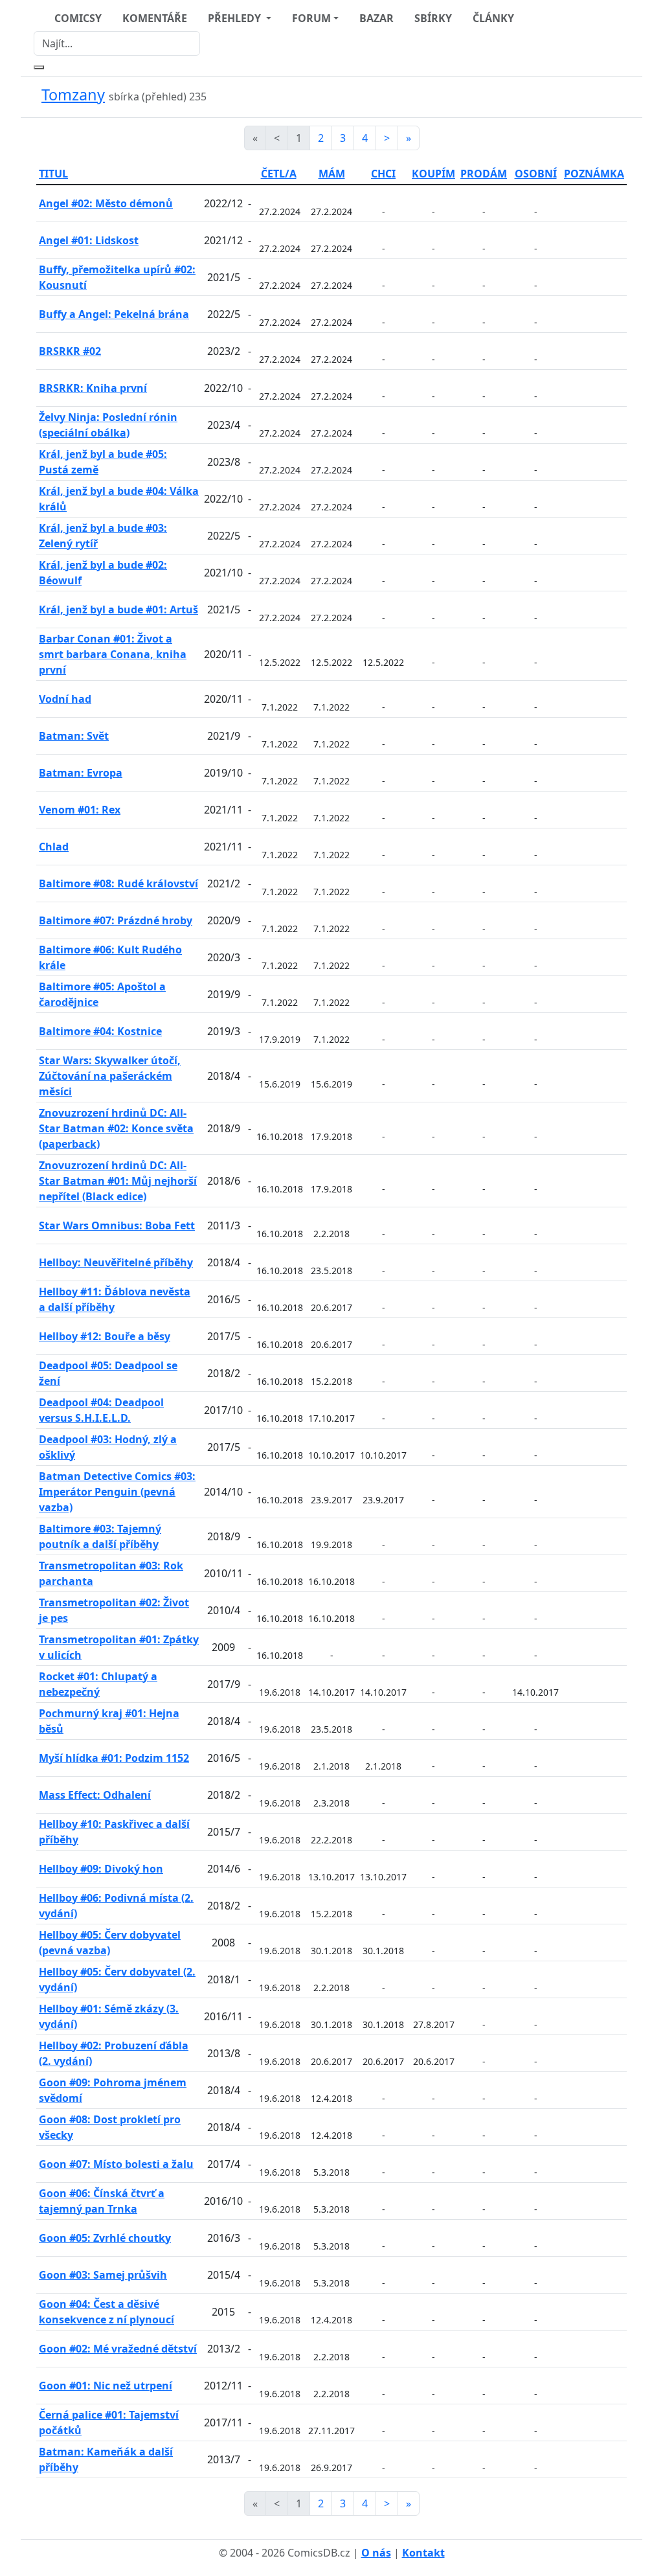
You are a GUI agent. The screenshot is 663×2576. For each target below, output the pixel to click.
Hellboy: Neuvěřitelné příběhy (116, 1262)
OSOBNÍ (536, 174)
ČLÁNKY (493, 18)
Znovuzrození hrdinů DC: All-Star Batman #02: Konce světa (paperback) (116, 1128)
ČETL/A (279, 174)
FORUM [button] (311, 18)
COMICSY (78, 18)
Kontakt (423, 2553)
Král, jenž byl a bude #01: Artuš (118, 610)
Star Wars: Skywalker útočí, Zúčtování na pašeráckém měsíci (110, 1076)
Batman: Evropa (81, 773)
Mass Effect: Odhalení (95, 1795)
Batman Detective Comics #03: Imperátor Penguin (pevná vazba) (117, 1492)
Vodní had (65, 699)
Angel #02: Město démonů (106, 203)
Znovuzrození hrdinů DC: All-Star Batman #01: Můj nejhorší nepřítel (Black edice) (118, 1181)
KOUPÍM (433, 174)
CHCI (383, 174)
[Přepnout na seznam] (619, 97)
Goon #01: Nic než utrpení (106, 2386)
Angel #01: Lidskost (89, 240)
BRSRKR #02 (70, 351)
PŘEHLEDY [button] (236, 18)
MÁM (332, 174)
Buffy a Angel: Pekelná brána (114, 314)
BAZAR (376, 18)
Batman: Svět (74, 736)
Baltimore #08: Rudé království (118, 883)
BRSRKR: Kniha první (93, 388)
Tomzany (73, 95)
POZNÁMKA (594, 174)
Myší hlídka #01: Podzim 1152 (114, 1758)
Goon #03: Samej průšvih (103, 2275)
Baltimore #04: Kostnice (100, 1031)
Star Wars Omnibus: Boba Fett (117, 1225)
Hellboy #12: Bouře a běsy (105, 1336)
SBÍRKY (433, 18)
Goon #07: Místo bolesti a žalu (116, 2164)
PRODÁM (484, 174)
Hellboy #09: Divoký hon (101, 1869)
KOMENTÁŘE (155, 18)
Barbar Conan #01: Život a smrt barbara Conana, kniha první (113, 654)
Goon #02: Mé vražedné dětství (118, 2349)
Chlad (54, 847)
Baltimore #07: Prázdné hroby (116, 920)
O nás (376, 2553)
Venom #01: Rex (80, 810)
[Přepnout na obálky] (603, 97)
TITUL (53, 174)
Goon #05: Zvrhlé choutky (105, 2238)
